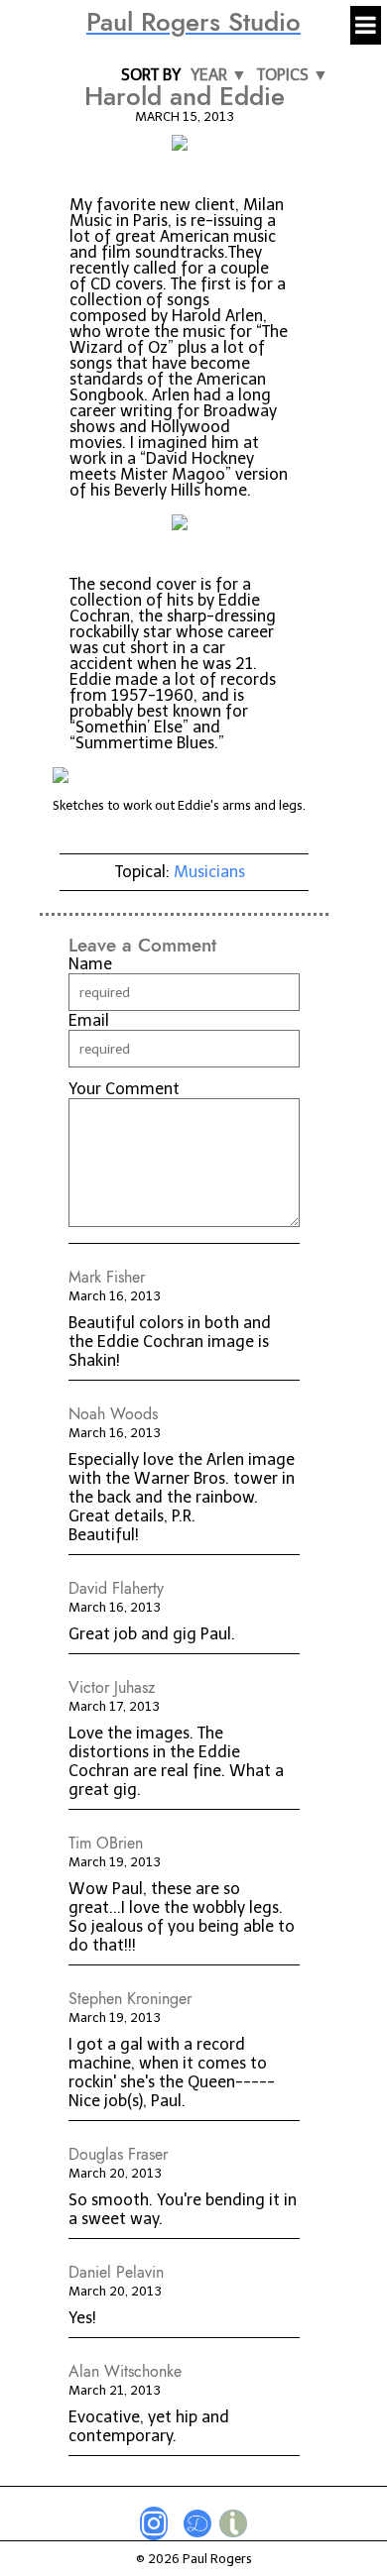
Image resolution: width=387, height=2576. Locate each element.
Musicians (209, 872)
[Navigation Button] (366, 25)
